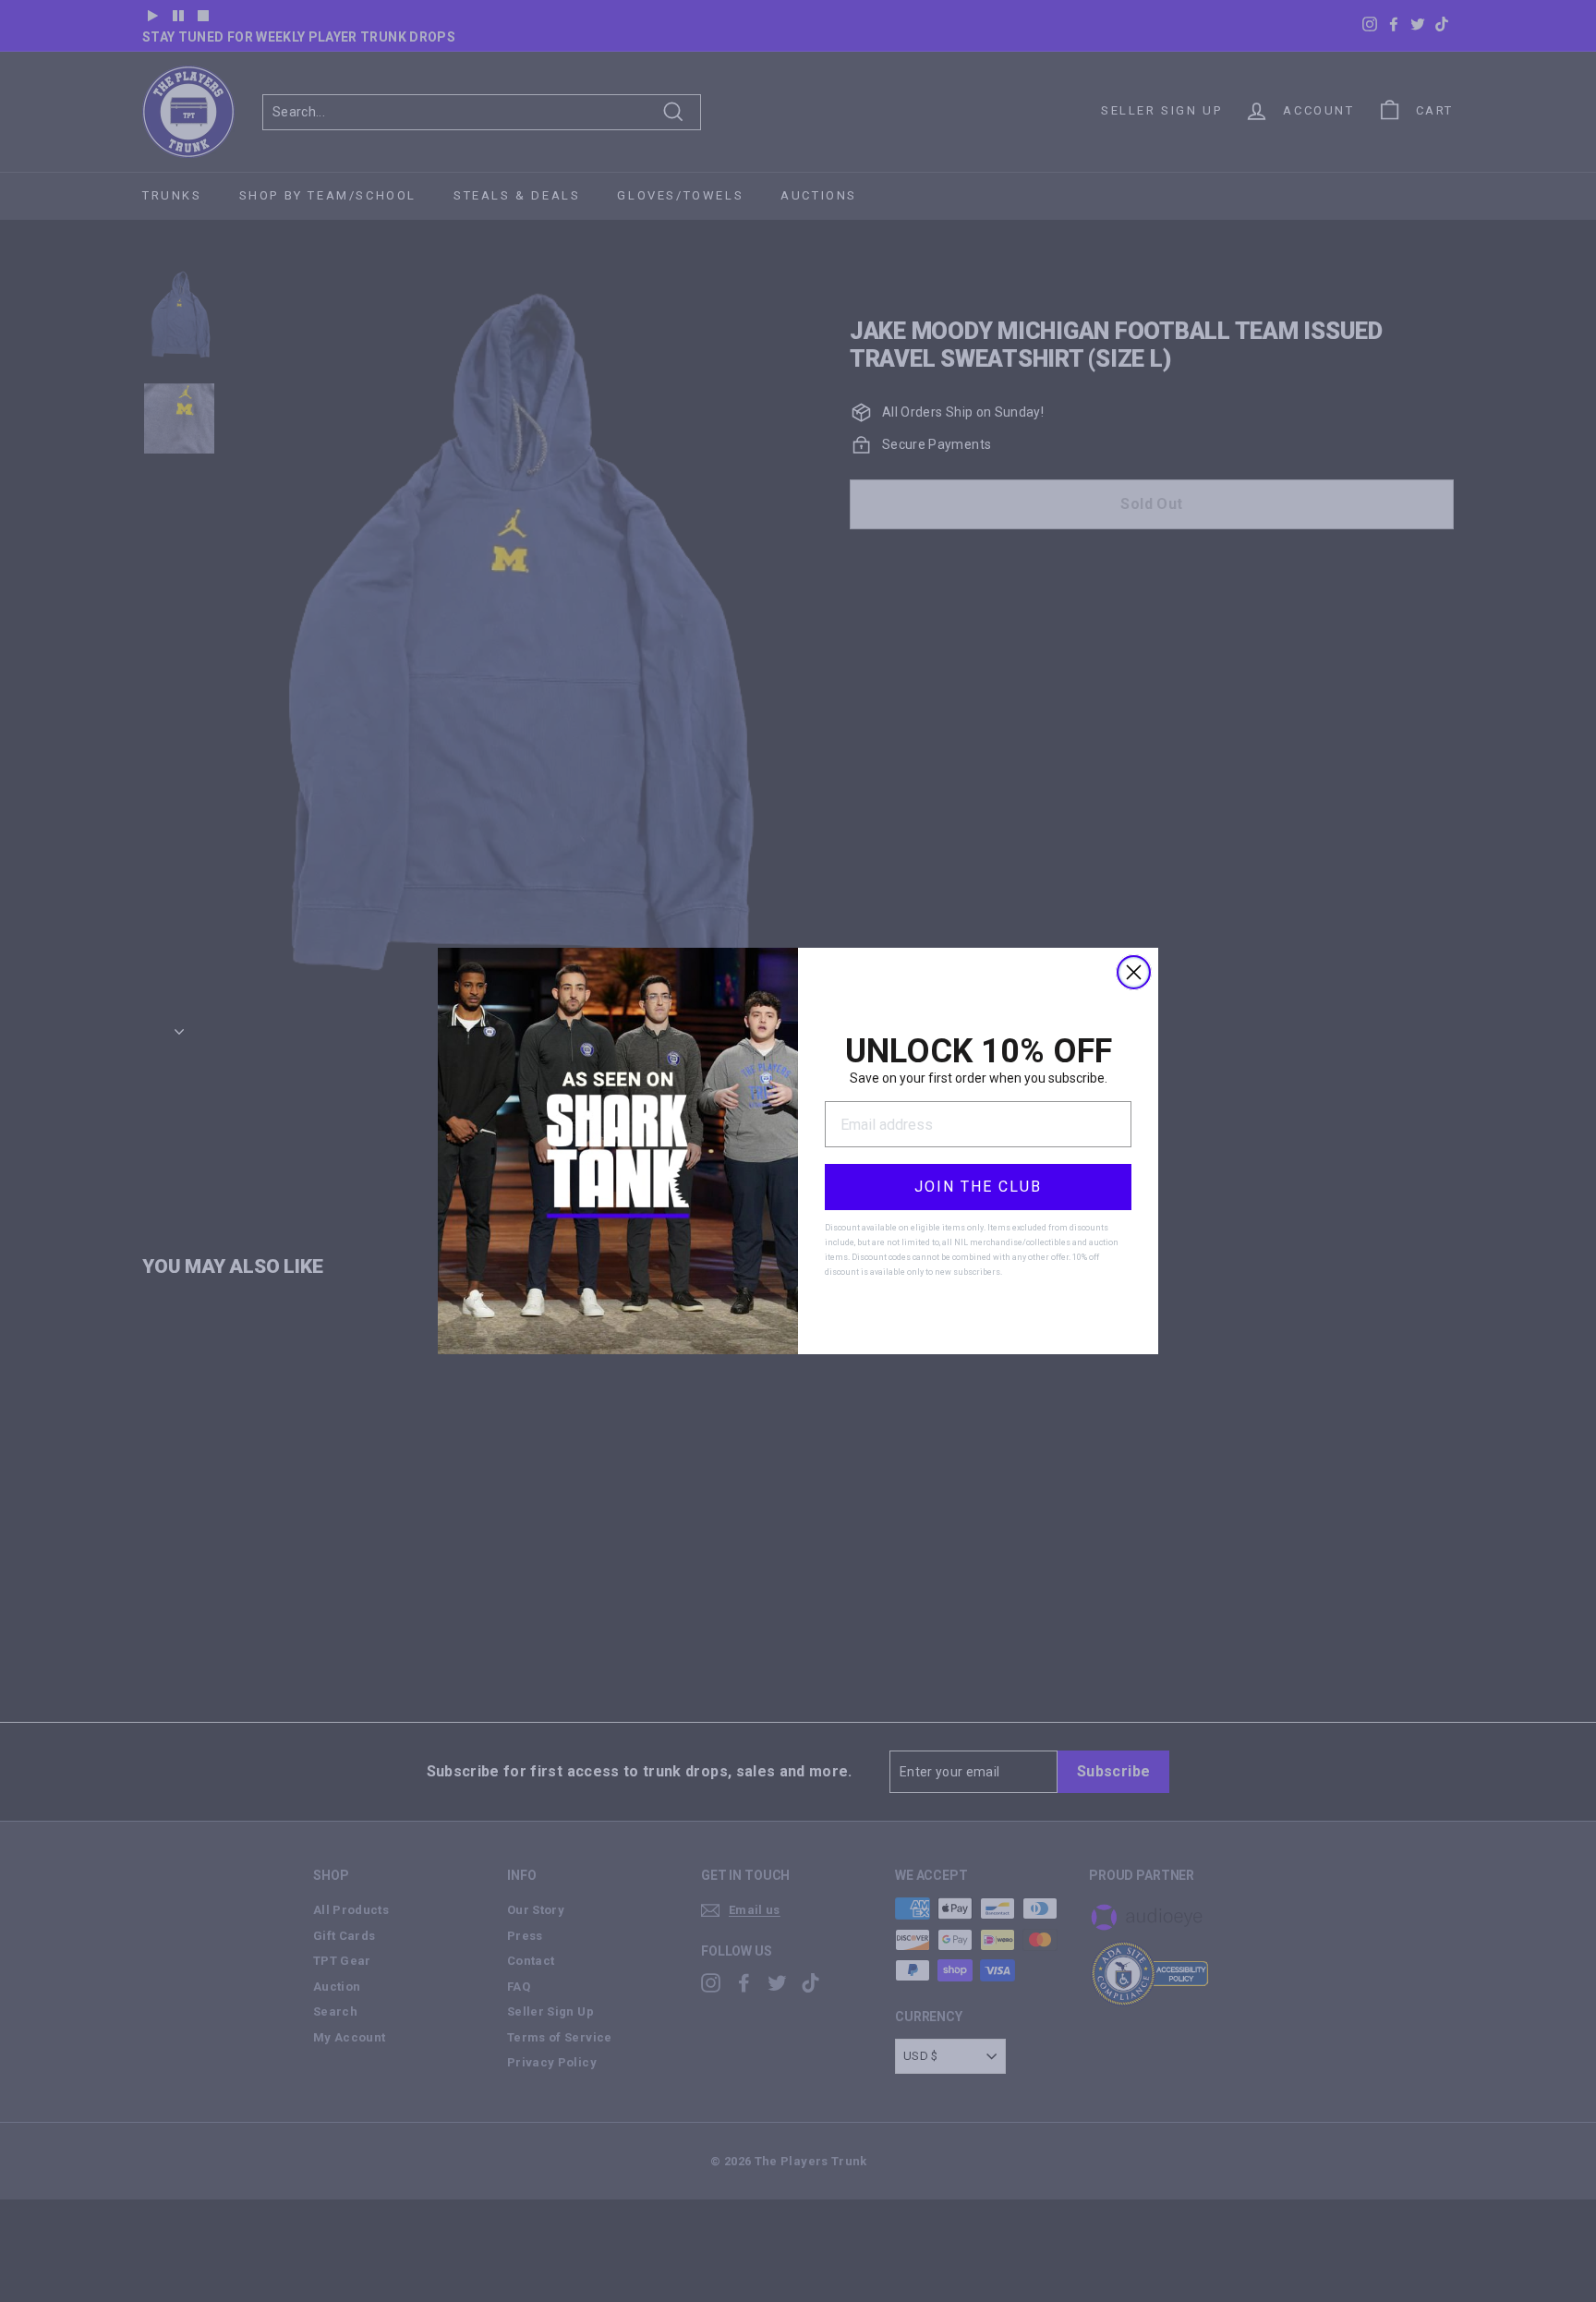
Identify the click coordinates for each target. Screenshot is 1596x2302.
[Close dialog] (1134, 972)
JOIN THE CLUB (978, 1187)
